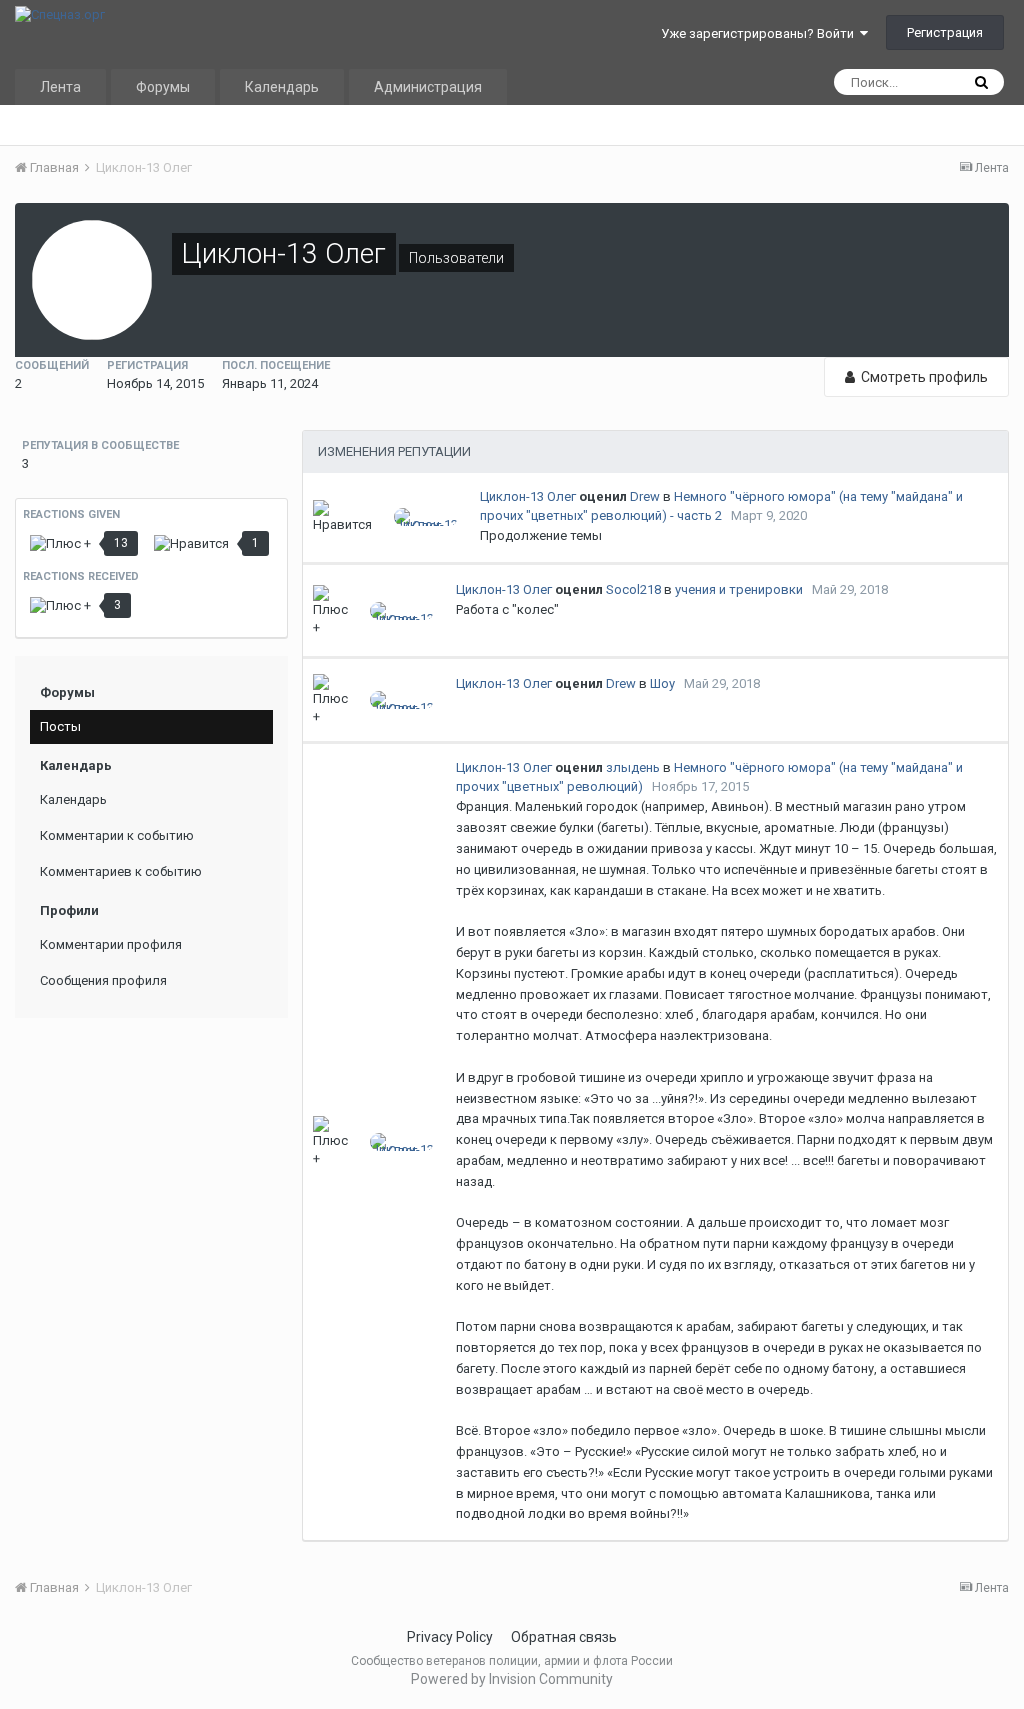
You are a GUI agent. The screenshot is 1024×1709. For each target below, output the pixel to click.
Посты (60, 726)
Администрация (428, 87)
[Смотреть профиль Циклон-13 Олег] (426, 517)
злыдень (633, 767)
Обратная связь (564, 1637)
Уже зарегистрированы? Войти (760, 33)
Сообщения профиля (103, 980)
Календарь (282, 87)
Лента (60, 87)
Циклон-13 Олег (528, 496)
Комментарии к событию (117, 835)
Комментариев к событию (121, 871)
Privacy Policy (450, 1637)
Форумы (163, 87)
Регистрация (945, 32)
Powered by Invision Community (512, 1679)
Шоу (662, 683)
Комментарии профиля (111, 944)
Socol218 (633, 589)
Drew (645, 496)
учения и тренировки (739, 589)
